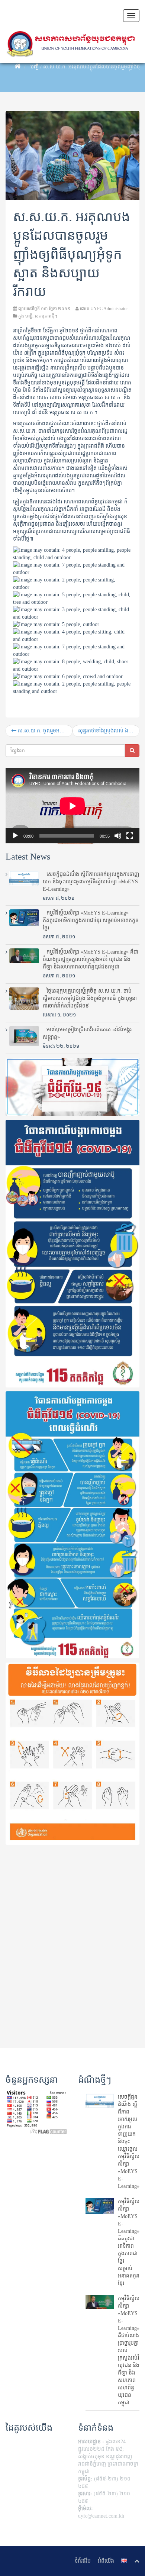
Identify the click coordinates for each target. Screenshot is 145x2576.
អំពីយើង (106, 2561)
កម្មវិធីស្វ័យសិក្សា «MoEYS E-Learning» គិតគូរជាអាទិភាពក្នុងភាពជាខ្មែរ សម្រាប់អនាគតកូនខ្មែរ (91, 920)
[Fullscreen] (130, 836)
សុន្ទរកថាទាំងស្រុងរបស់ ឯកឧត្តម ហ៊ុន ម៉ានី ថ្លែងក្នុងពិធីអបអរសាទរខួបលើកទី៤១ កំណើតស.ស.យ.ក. (109, 731)
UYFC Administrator (109, 309)
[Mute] (118, 836)
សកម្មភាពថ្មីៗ (46, 316)
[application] (72, 806)
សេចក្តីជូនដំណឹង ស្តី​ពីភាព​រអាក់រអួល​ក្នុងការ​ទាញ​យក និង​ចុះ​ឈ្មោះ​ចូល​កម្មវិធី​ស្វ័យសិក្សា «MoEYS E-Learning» (91, 882)
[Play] (15, 836)
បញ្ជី (35, 67)
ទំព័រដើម (83, 2561)
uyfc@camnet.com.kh (101, 2516)
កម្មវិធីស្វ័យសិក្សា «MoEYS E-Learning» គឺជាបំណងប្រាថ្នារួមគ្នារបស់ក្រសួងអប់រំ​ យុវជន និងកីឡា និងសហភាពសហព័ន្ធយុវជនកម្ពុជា (91, 959)
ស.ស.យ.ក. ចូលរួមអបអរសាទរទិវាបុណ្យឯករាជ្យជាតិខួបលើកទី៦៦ (44, 731)
